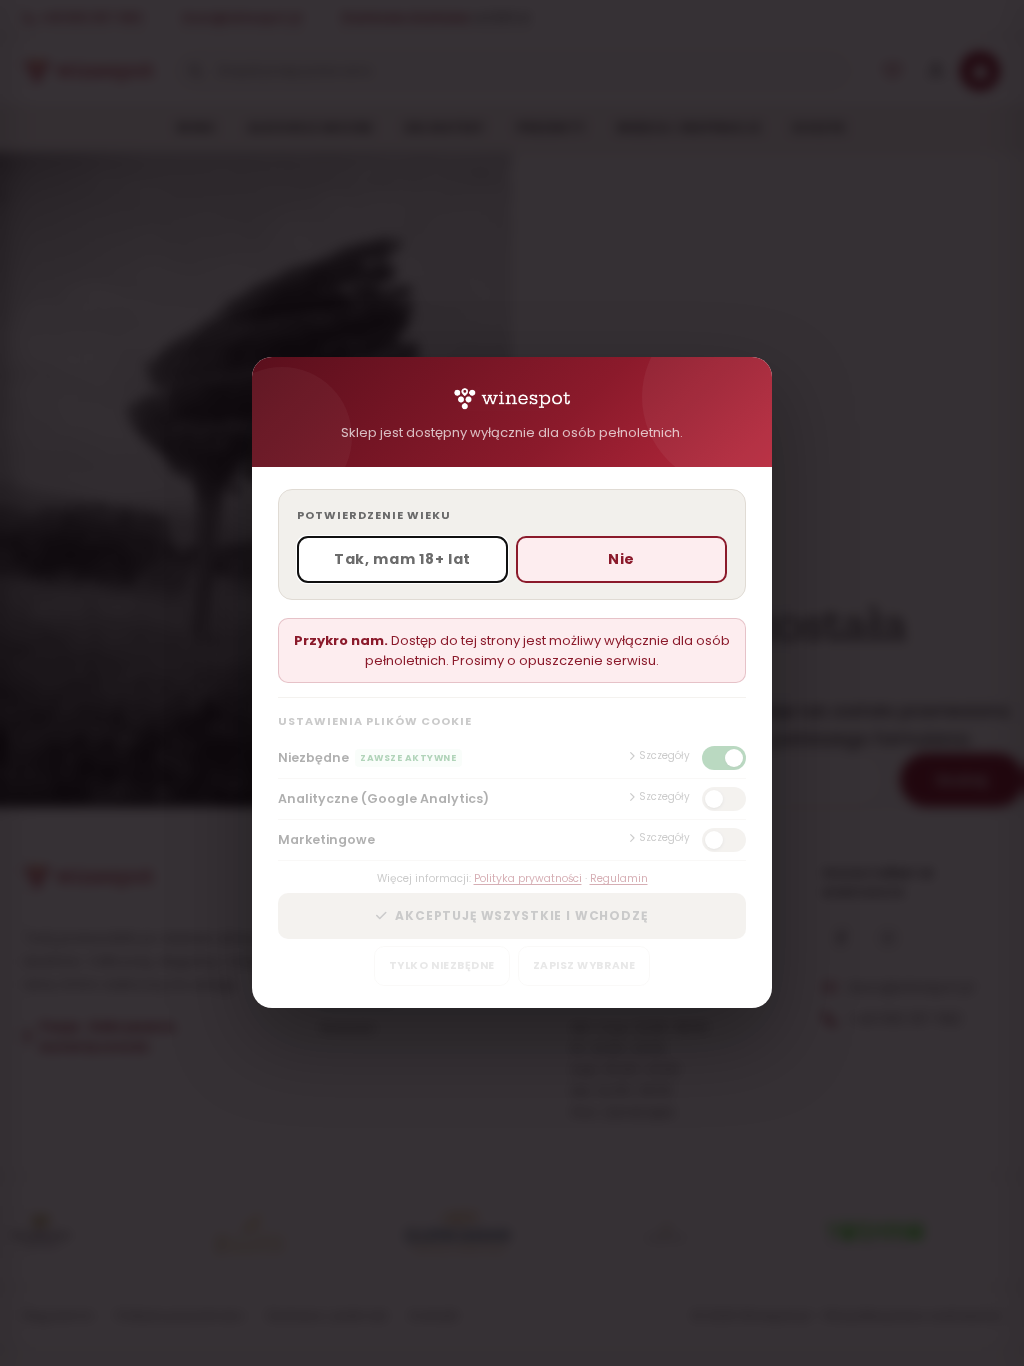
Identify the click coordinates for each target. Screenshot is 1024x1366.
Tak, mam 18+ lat (402, 560)
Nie (621, 560)
